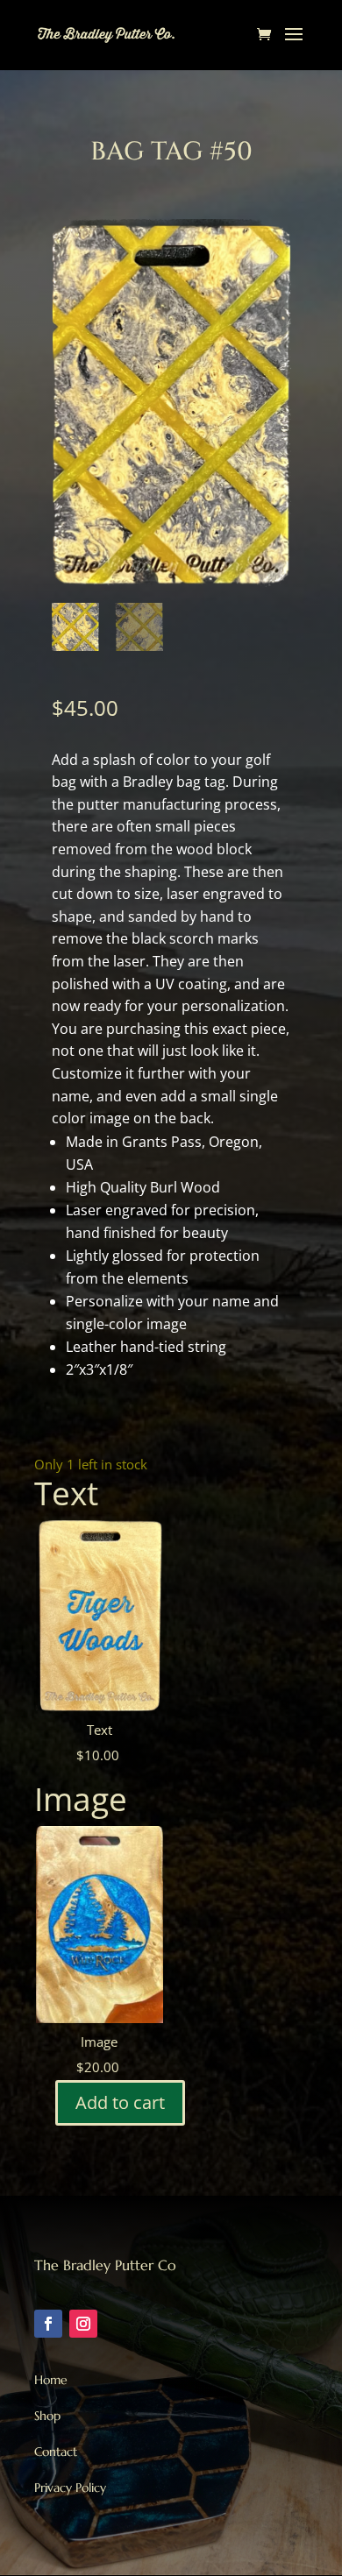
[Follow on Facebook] (48, 2324)
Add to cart (120, 2102)
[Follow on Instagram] (83, 2324)
